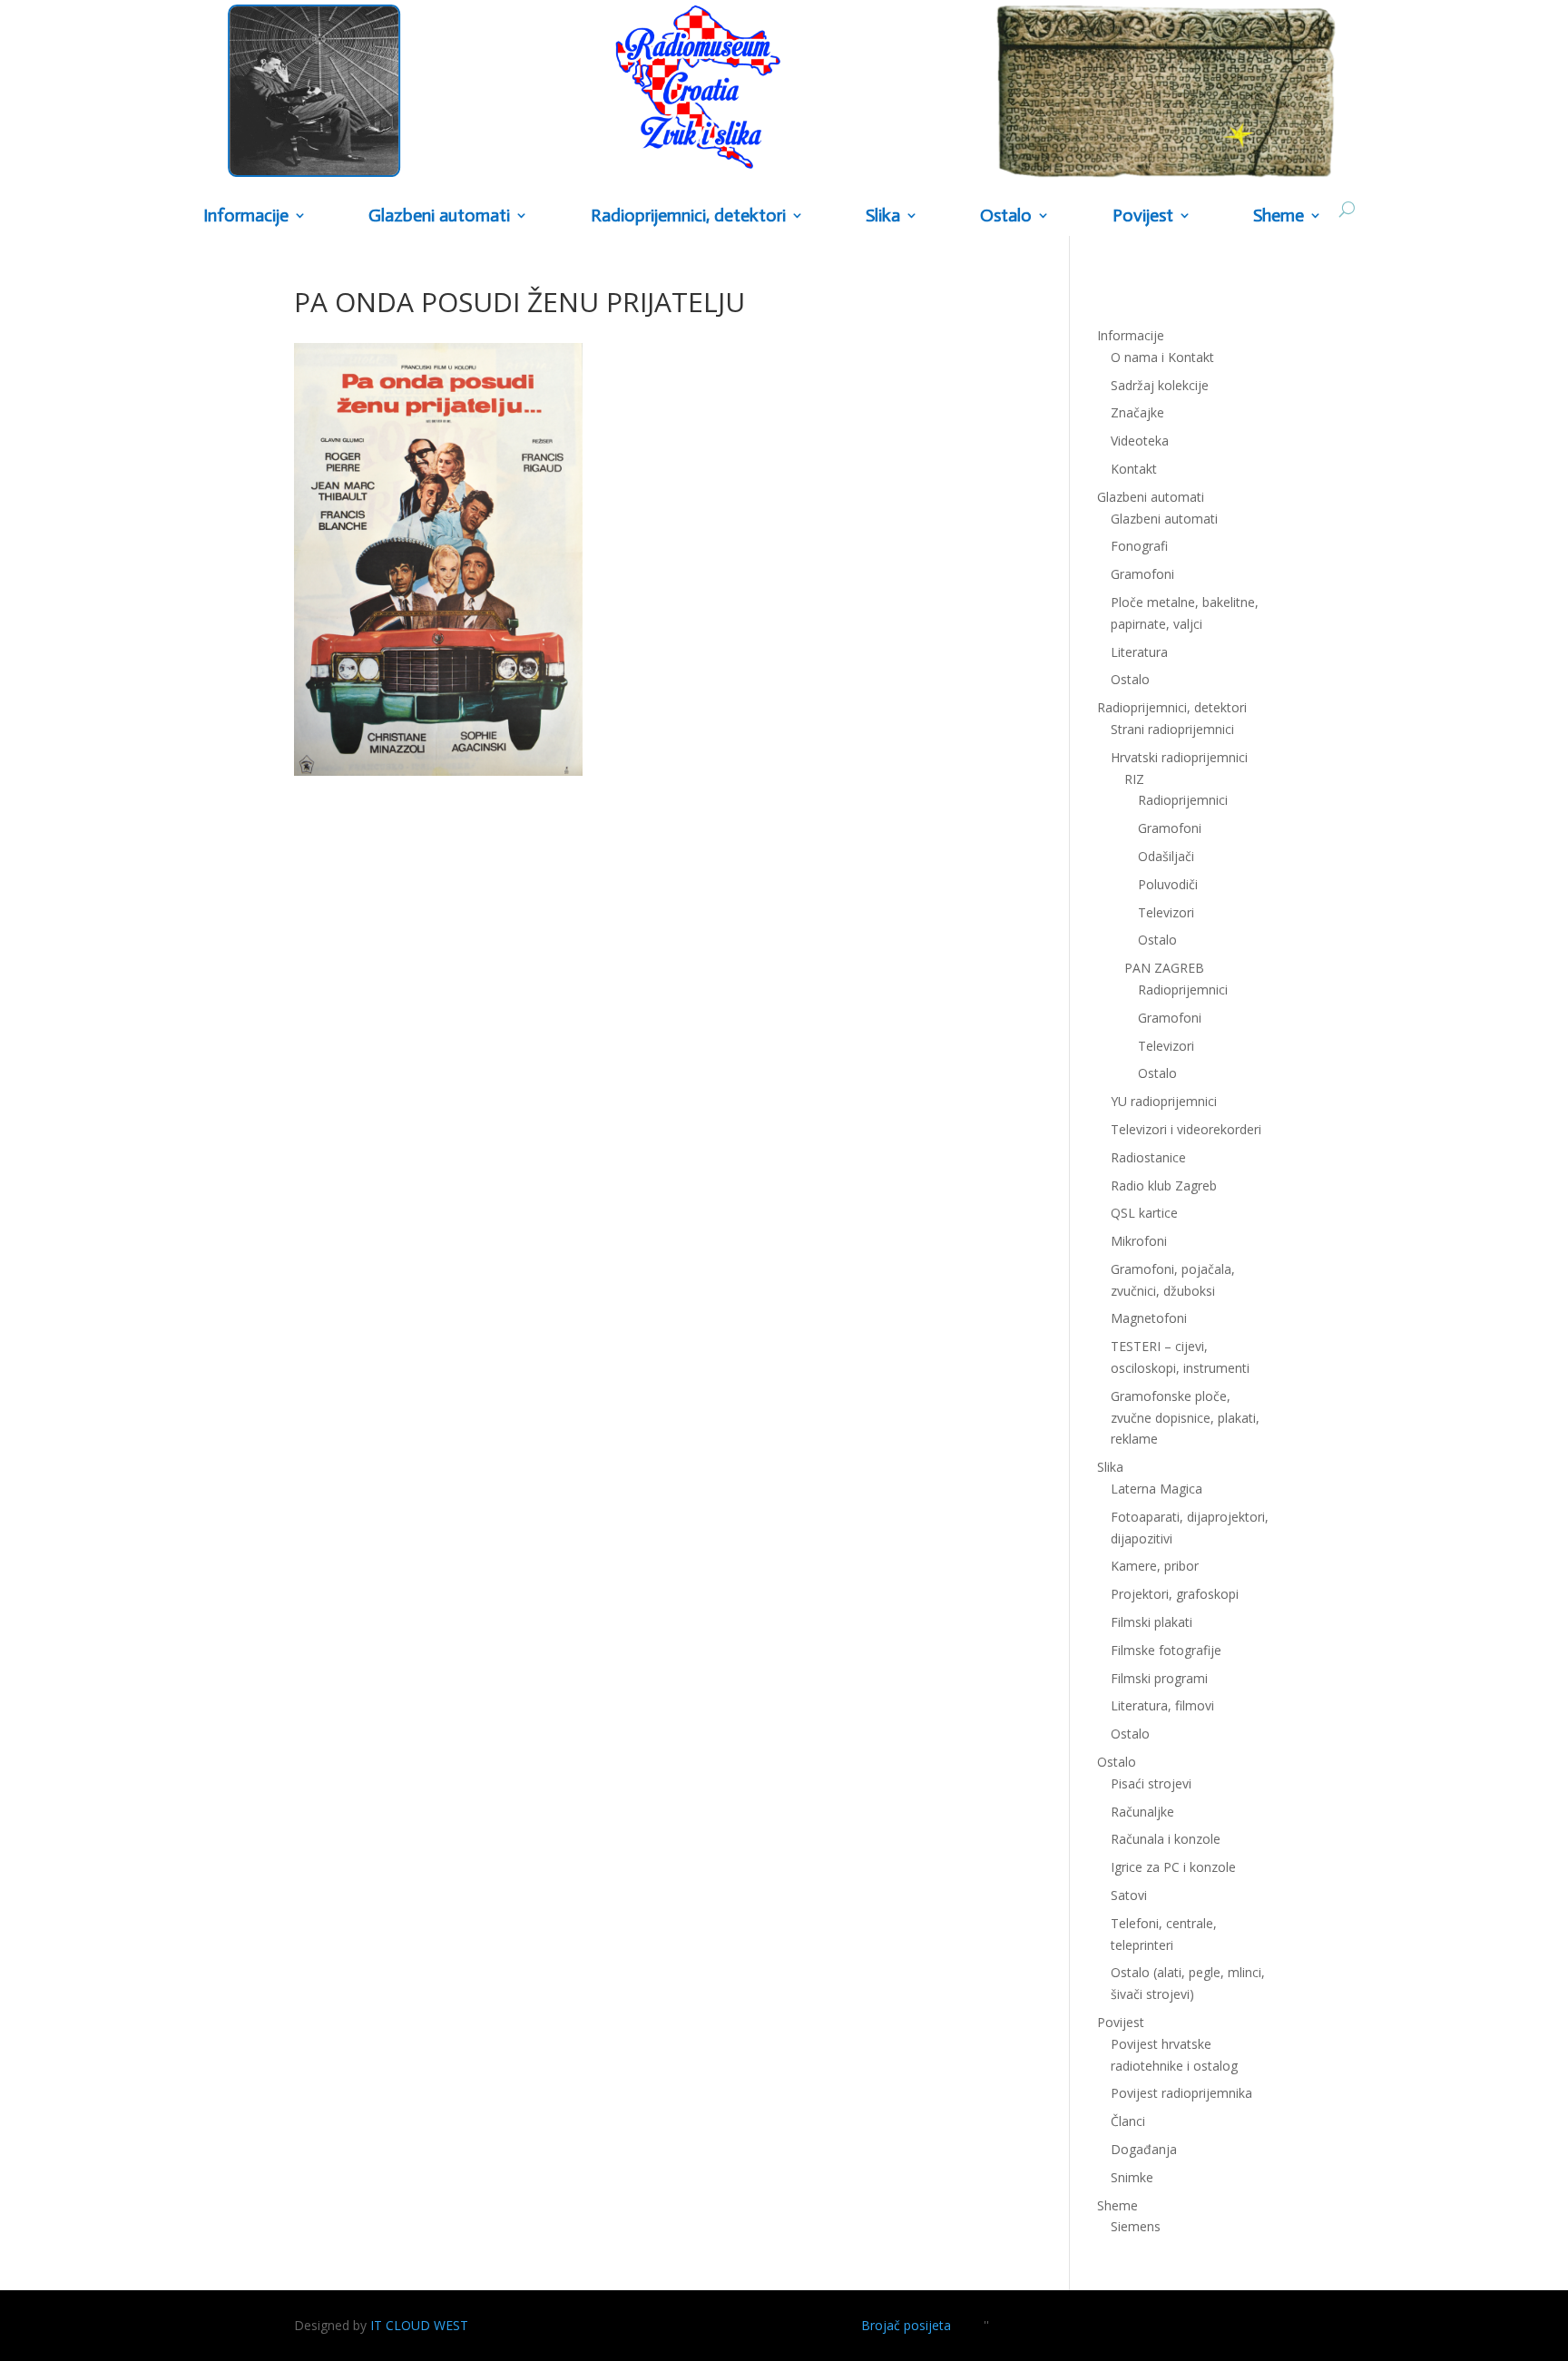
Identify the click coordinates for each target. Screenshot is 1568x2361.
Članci (1128, 2121)
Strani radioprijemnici (1172, 729)
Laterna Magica (1156, 1489)
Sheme (1279, 216)
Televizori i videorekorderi (1186, 1129)
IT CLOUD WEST (419, 2325)
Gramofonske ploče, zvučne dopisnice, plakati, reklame (1185, 1418)
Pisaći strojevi (1151, 1783)
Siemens (1136, 2226)
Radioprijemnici (1183, 800)
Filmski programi (1159, 1678)
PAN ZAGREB (1164, 968)
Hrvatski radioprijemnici (1179, 757)
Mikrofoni (1139, 1241)
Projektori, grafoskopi (1175, 1594)
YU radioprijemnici (1164, 1101)
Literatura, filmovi (1162, 1705)
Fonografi (1139, 546)
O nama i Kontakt (1162, 357)
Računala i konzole (1166, 1839)
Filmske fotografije (1166, 1650)
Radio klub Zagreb (1164, 1185)
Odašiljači (1166, 856)
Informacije (246, 216)
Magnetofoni (1149, 1318)
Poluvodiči (1168, 884)
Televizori (1166, 912)
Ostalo (1157, 940)
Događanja (1144, 2149)
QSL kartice (1144, 1213)
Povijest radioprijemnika (1181, 2093)
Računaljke (1142, 1812)
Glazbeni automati (1164, 519)
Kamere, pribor (1155, 1566)
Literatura (1139, 652)
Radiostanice (1148, 1157)
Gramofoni (1142, 574)
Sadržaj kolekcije (1160, 385)
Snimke (1132, 2177)
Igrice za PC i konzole (1173, 1867)
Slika (883, 216)
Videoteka (1140, 441)
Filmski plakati (1151, 1622)
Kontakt (1134, 469)
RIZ (1134, 779)
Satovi (1129, 1895)
